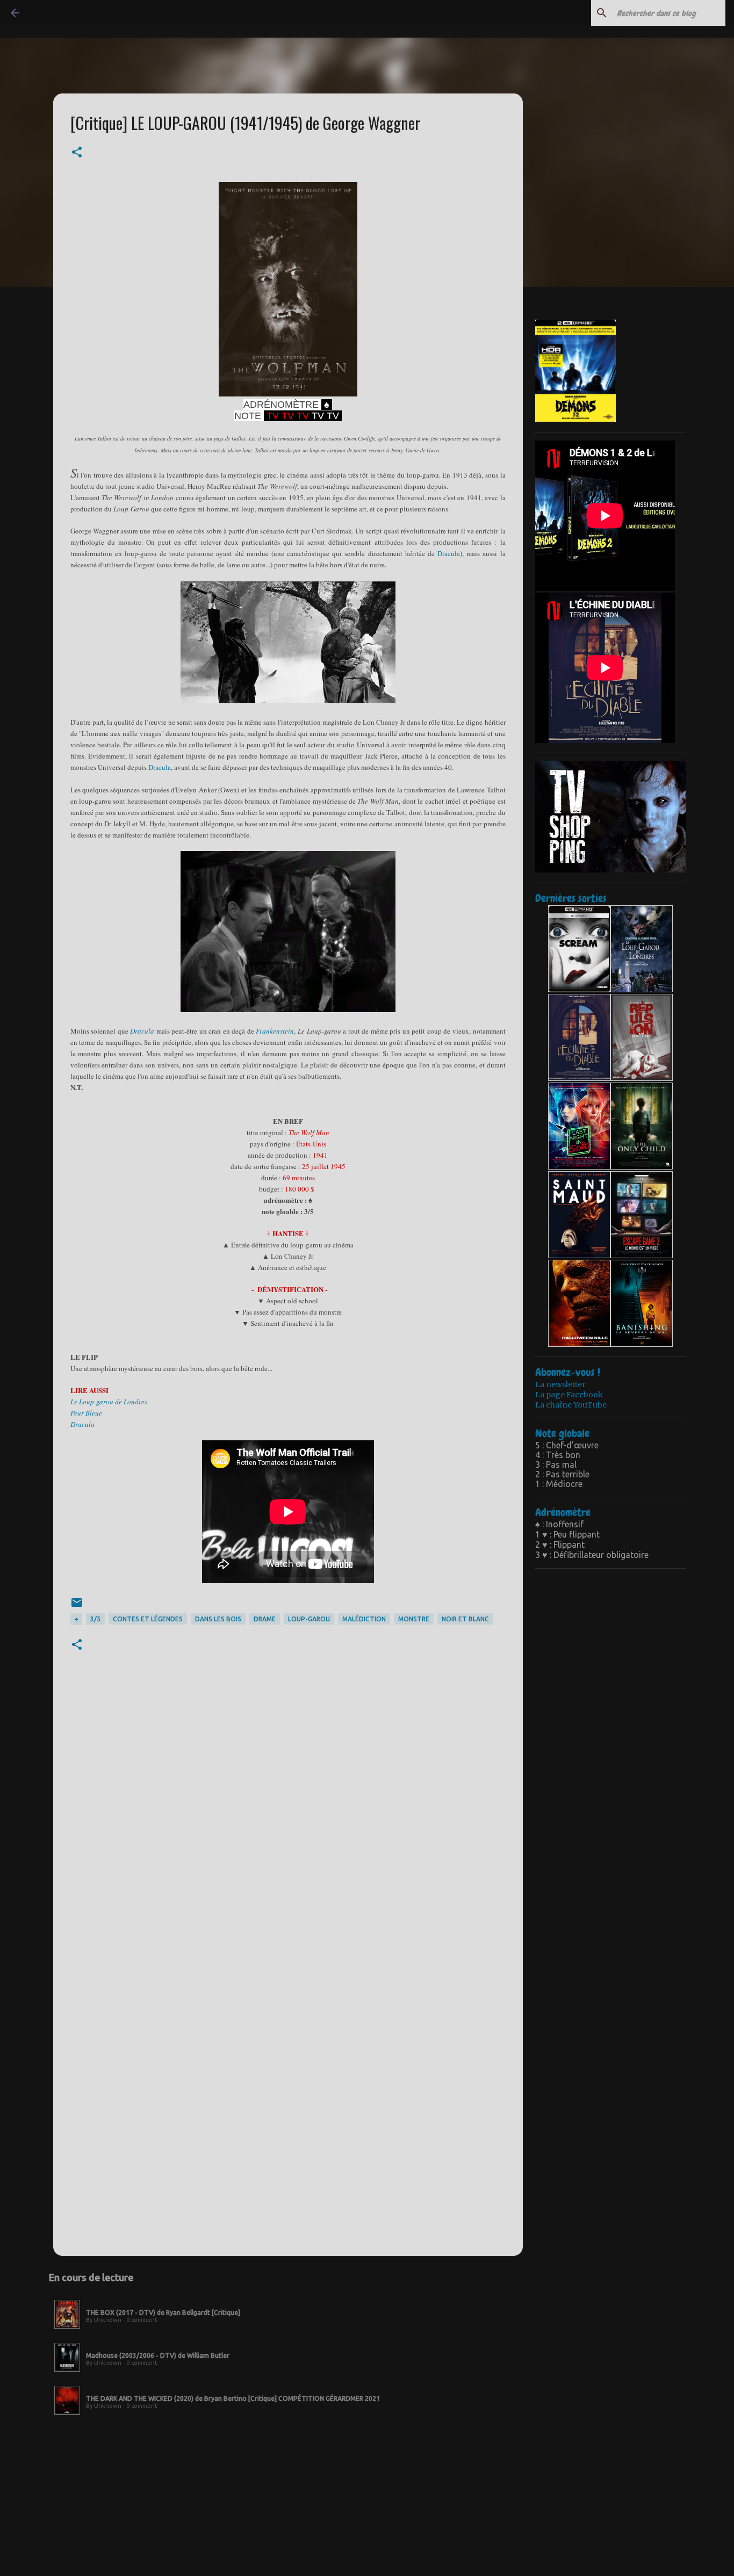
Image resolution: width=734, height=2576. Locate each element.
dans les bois (218, 1619)
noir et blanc (465, 1619)
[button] (77, 153)
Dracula (449, 553)
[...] (67, 2329)
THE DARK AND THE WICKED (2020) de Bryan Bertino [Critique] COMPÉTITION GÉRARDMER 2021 (233, 2398)
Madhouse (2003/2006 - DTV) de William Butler (158, 2355)
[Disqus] (288, 1826)
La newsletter (560, 1384)
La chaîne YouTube (571, 1405)
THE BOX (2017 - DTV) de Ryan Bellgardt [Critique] (163, 2312)
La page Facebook (569, 1395)
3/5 (95, 1619)
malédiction (364, 1619)
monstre (414, 1619)
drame (265, 1619)
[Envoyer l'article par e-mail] (77, 1607)
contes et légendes (148, 1619)
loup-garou (309, 1619)
